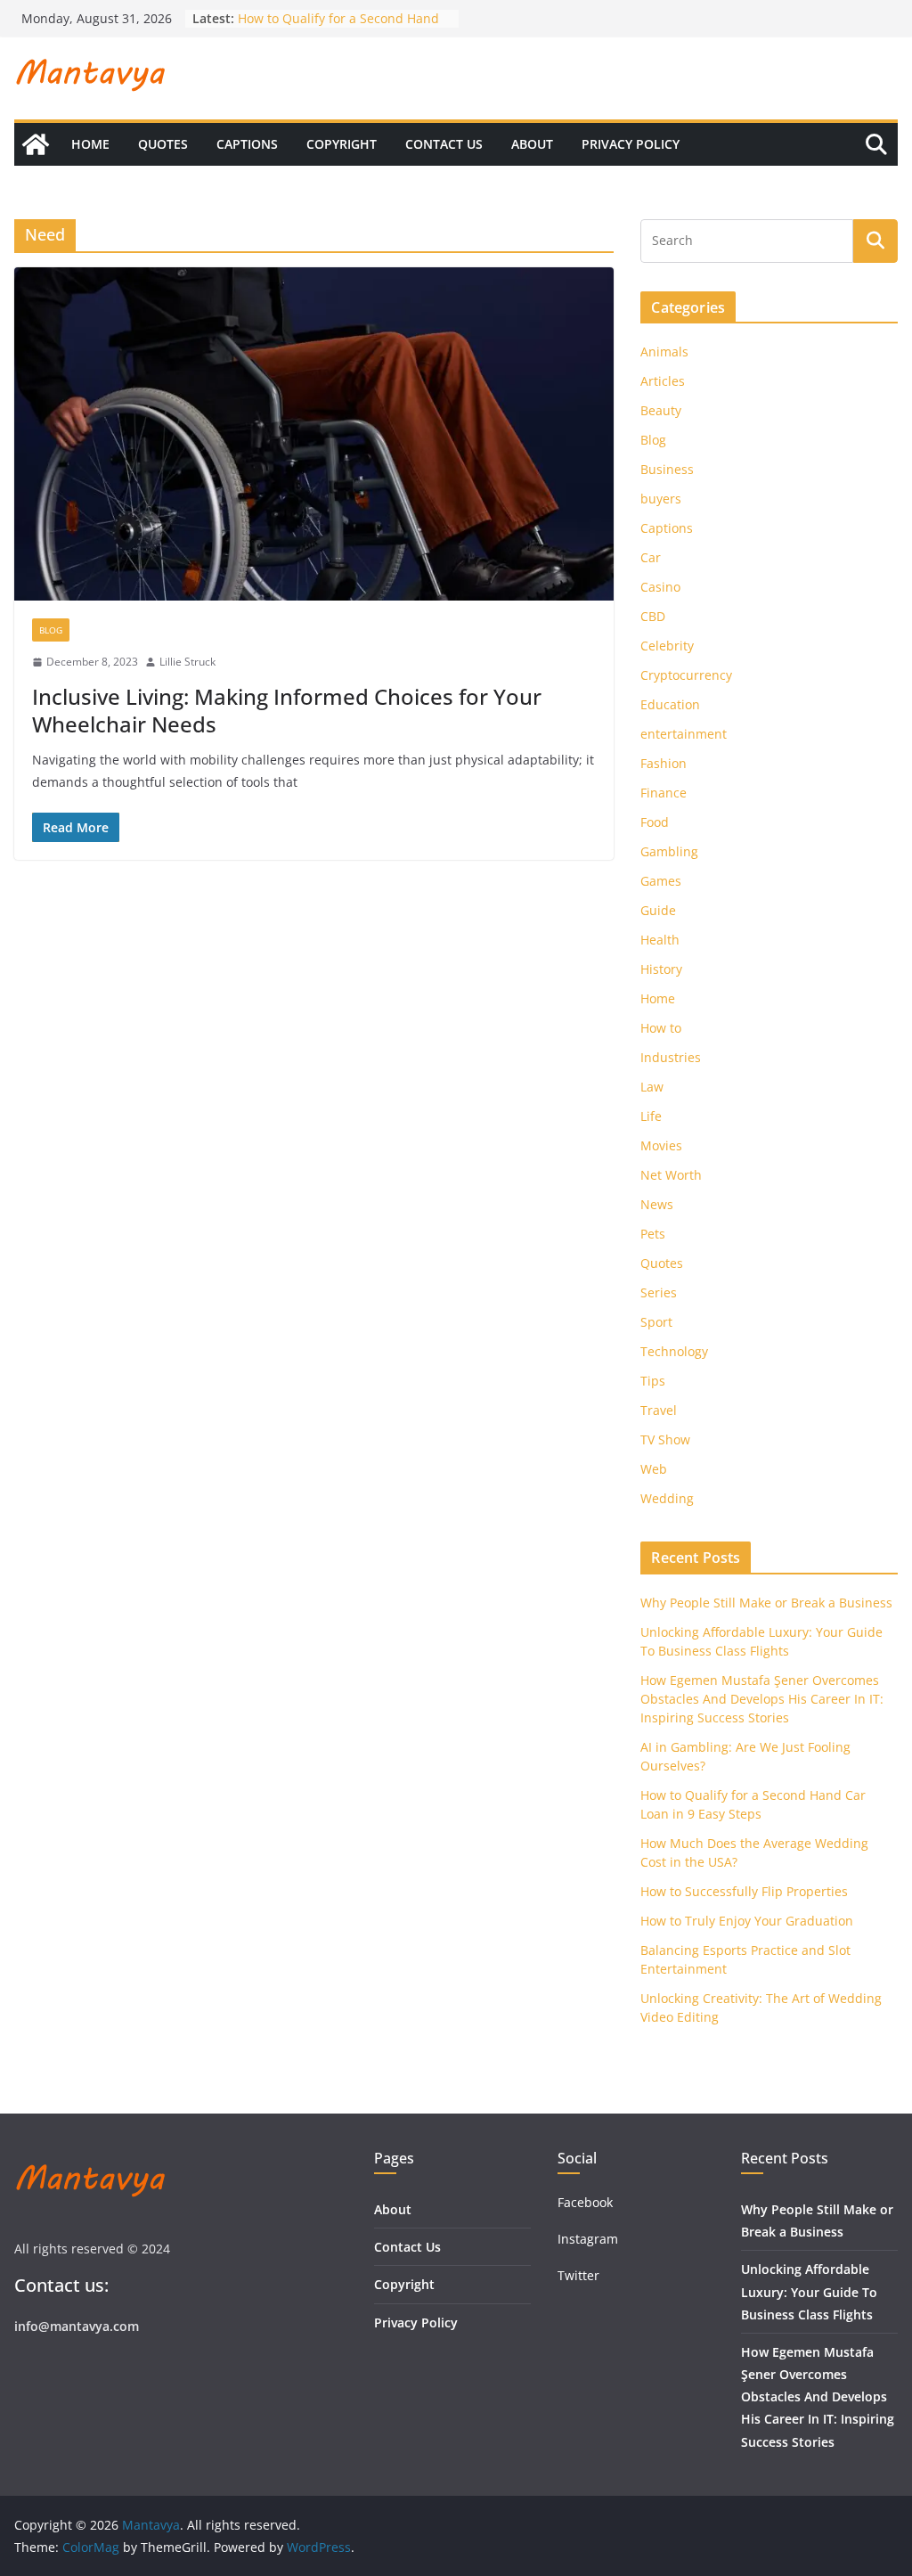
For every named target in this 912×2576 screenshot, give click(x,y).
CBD (653, 616)
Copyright (342, 144)
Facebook (585, 2202)
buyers (661, 499)
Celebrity (667, 646)
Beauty (661, 410)
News (657, 1204)
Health (660, 940)
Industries (671, 1057)
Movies (661, 1145)
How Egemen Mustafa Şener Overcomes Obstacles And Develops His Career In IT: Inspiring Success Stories (762, 1699)
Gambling (669, 851)
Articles (663, 381)
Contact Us (444, 144)
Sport (656, 1322)
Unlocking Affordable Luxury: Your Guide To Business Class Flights (809, 2291)
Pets (653, 1234)
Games (661, 881)
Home (90, 144)
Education (670, 704)
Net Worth (671, 1175)
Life (651, 1116)
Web (654, 1469)
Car (651, 557)
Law (652, 1087)
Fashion (664, 763)
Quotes (163, 144)
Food (655, 822)
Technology (674, 1351)
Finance (664, 793)
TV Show (665, 1439)
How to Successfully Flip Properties (744, 1891)
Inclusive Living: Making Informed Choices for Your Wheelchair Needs (287, 710)
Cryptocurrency (686, 675)
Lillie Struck (187, 662)
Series (659, 1292)
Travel (659, 1410)
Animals (664, 352)
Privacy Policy (631, 144)
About (532, 144)
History (661, 969)
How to (661, 1028)
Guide (658, 910)
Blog (51, 630)
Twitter (578, 2275)
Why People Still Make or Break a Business (766, 1603)
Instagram (590, 2239)
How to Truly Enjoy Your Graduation (747, 1921)
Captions (247, 144)
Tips (653, 1381)
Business (667, 469)
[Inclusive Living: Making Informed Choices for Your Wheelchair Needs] (314, 434)
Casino (660, 587)
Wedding (667, 1498)
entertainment (684, 734)
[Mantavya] (36, 144)
